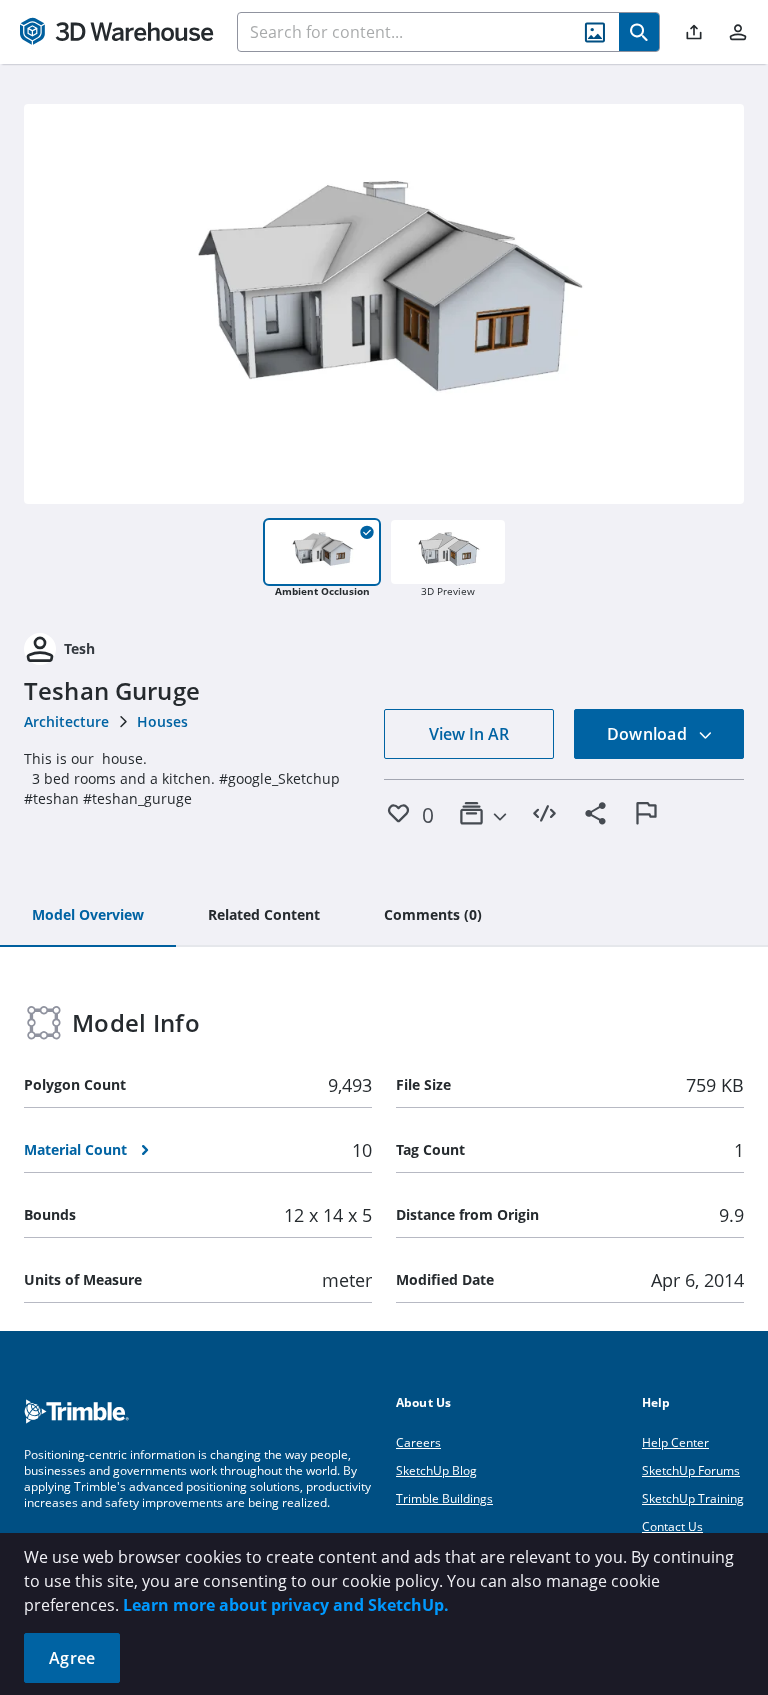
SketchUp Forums (691, 1470)
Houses (162, 721)
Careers (418, 1442)
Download (649, 734)
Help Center (675, 1442)
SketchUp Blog (436, 1470)
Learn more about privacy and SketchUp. (286, 1605)
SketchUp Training (693, 1498)
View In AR (469, 734)
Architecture (66, 721)
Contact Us (672, 1526)
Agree (72, 1658)
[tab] (88, 916)
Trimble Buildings (444, 1498)
